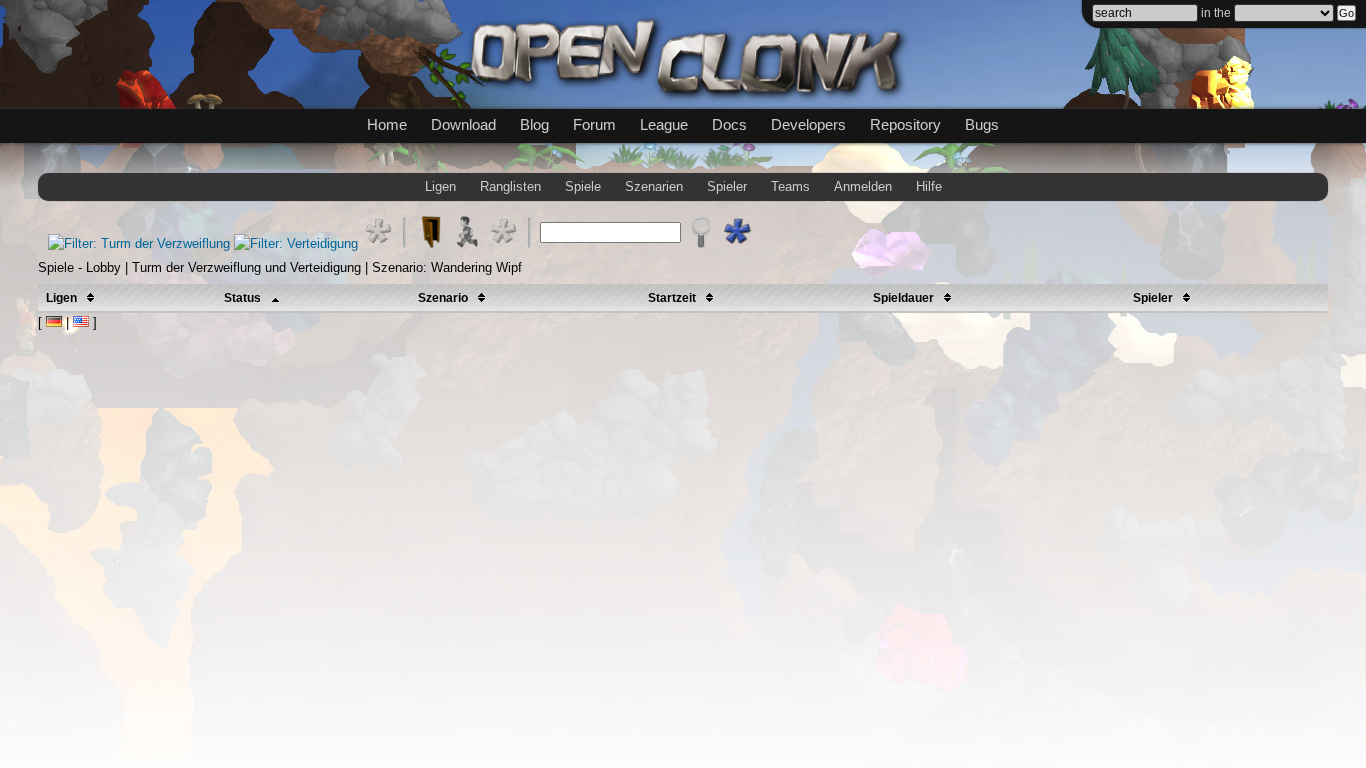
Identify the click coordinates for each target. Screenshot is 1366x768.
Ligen (440, 186)
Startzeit (673, 298)
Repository (905, 124)
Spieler (727, 186)
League (664, 124)
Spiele (583, 186)
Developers (808, 124)
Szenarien (654, 186)
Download (463, 124)
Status (244, 298)
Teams (790, 186)
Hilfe (929, 186)
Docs (729, 124)
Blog (534, 124)
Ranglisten (510, 186)
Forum (594, 124)
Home (387, 124)
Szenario (444, 298)
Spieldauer (905, 298)
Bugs (982, 124)
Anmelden (863, 186)
